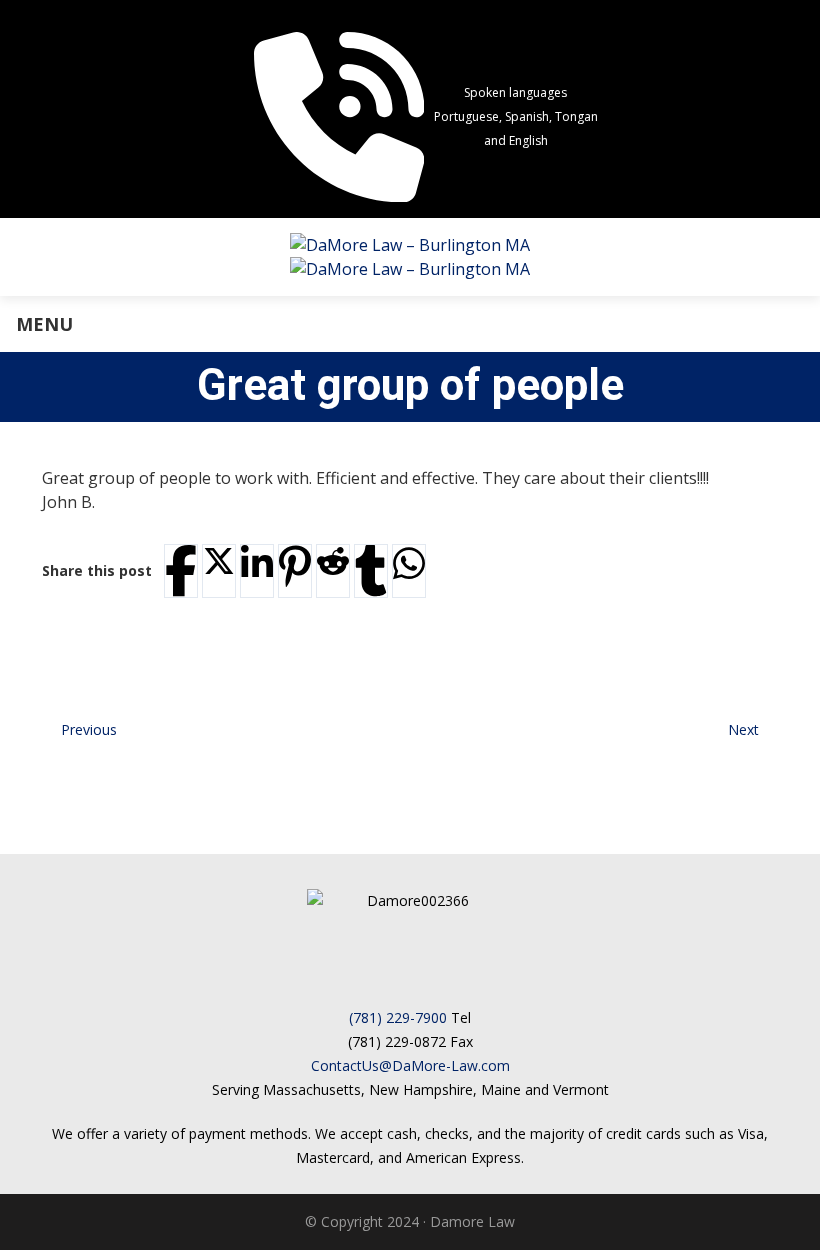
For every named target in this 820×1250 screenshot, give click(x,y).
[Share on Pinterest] (295, 566)
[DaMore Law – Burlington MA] (410, 257)
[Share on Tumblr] (371, 570)
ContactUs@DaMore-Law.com (410, 1065)
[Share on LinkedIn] (257, 563)
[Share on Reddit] (333, 561)
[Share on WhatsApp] (409, 563)
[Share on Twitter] (219, 561)
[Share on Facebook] (181, 570)
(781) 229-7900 (398, 1017)
